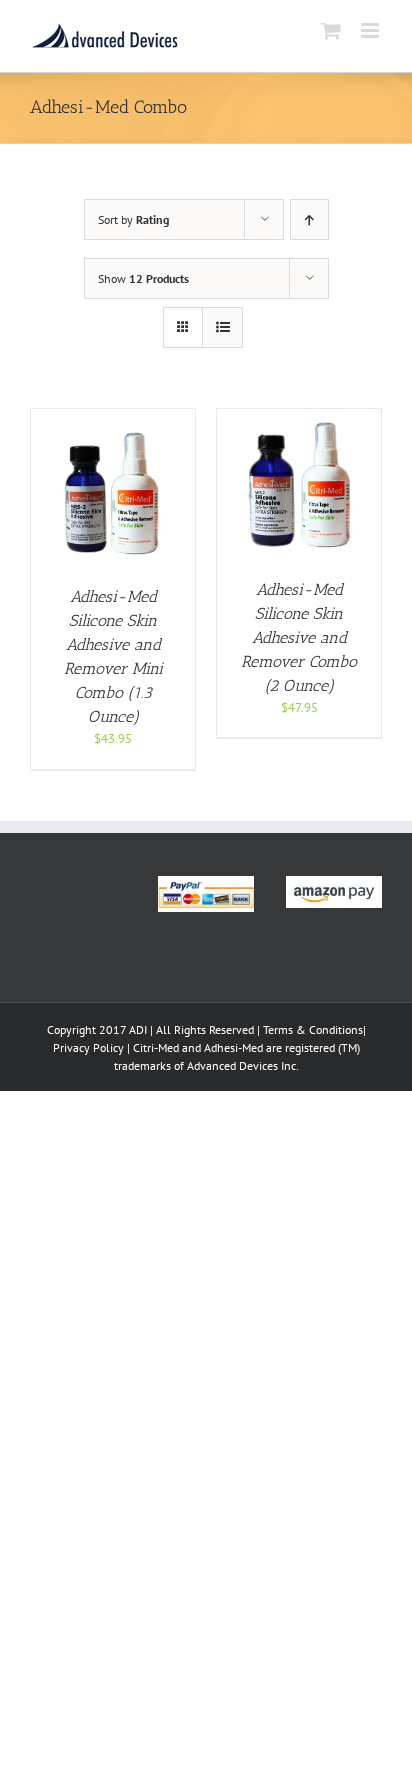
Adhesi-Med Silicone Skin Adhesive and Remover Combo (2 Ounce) (299, 637)
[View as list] (222, 327)
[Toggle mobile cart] (331, 30)
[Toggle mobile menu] (371, 30)
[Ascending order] (309, 219)
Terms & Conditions (313, 1029)
